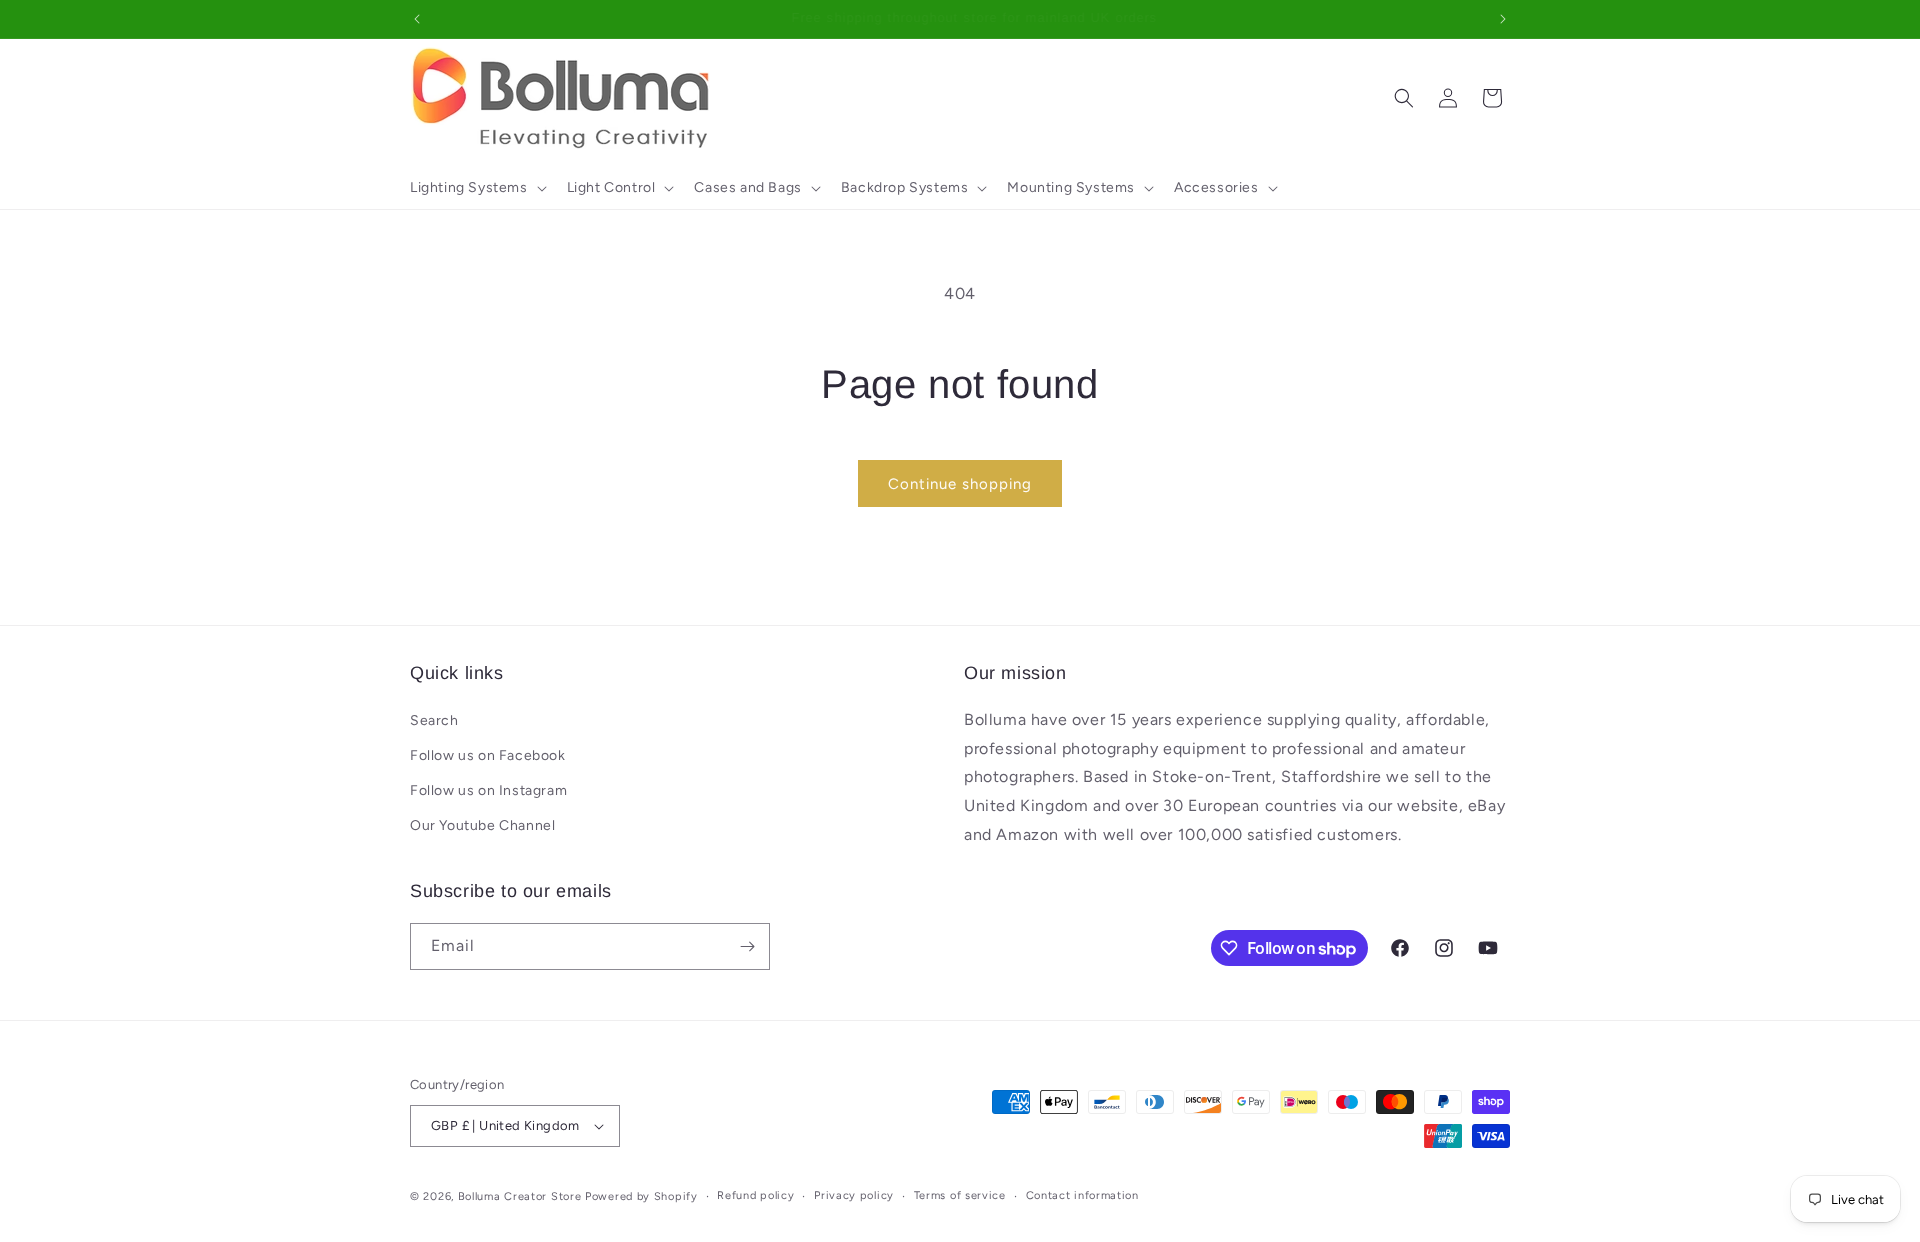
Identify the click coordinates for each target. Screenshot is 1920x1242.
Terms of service (960, 1195)
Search (434, 720)
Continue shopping (960, 484)
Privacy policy (854, 1195)
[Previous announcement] (417, 19)
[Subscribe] (747, 946)
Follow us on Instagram (488, 790)
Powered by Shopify (641, 1196)
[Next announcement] (1503, 19)
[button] (476, 188)
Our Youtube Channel (482, 825)
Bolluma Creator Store (520, 1196)
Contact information (1082, 1195)
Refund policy (755, 1195)
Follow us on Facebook (488, 755)
